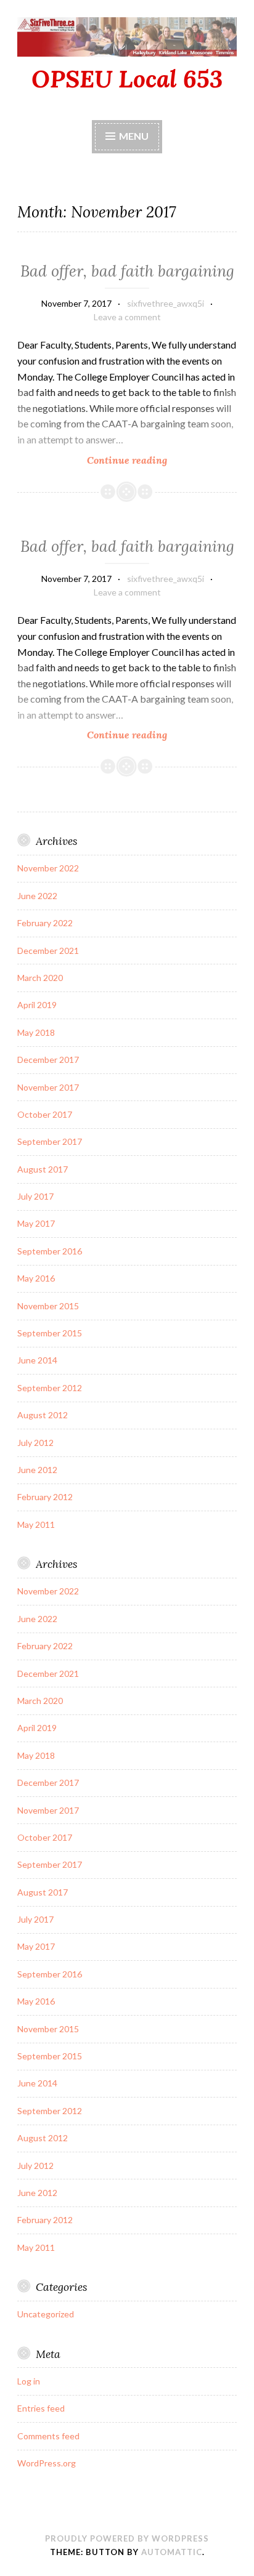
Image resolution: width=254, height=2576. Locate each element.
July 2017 (35, 1196)
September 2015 (50, 1333)
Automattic (172, 2552)
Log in (29, 2381)
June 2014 (37, 1360)
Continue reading (152, 460)
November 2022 (48, 868)
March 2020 (40, 978)
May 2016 (36, 1278)
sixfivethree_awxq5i (166, 303)
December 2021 (48, 951)
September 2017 (50, 1141)
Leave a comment (127, 317)
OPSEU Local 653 (127, 79)
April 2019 (37, 1005)
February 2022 (45, 923)
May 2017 (36, 1223)
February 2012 (45, 1497)
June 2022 (37, 896)
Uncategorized (46, 2314)
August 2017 (43, 1169)
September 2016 (50, 1251)
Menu (134, 136)
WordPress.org (47, 2463)
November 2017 (48, 1087)
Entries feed (41, 2408)
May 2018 (36, 1032)
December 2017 (48, 1060)
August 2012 (43, 1415)
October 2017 (45, 1114)
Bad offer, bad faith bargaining (127, 271)
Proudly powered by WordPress (127, 2538)
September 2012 (50, 1388)
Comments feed (48, 2436)
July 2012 (35, 1443)
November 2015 (48, 1306)
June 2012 (37, 1470)
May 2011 (36, 1524)
